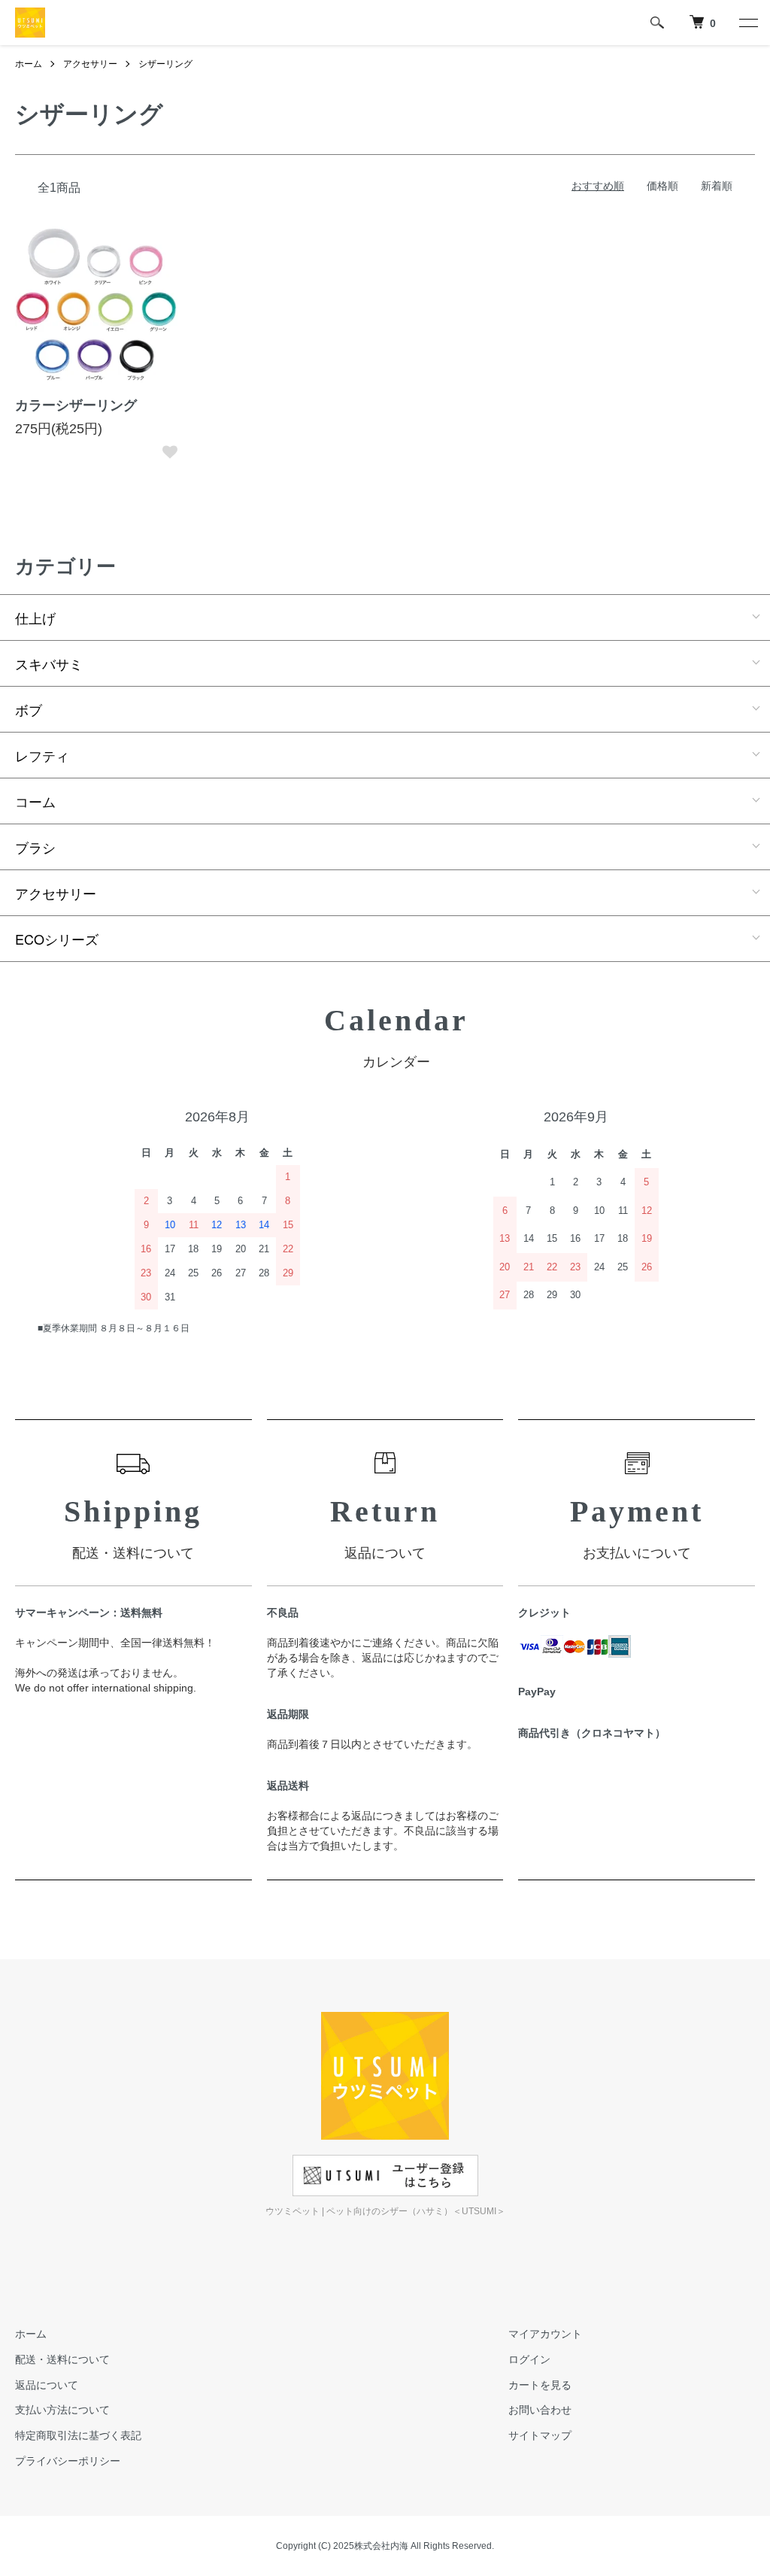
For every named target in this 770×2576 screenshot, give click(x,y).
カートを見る (540, 2385)
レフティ (42, 755)
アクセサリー (90, 64)
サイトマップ (540, 2435)
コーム (35, 801)
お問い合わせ (540, 2410)
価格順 (662, 186)
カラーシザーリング (76, 405)
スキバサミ (49, 663)
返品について (47, 2385)
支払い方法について (62, 2410)
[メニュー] (747, 23)
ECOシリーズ (57, 939)
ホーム (29, 64)
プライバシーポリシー (68, 2461)
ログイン (529, 2359)
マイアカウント (545, 2334)
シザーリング (165, 64)
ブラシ (35, 847)
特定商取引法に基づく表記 (78, 2435)
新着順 (717, 186)
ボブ (29, 709)
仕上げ (35, 617)
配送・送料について (62, 2359)
